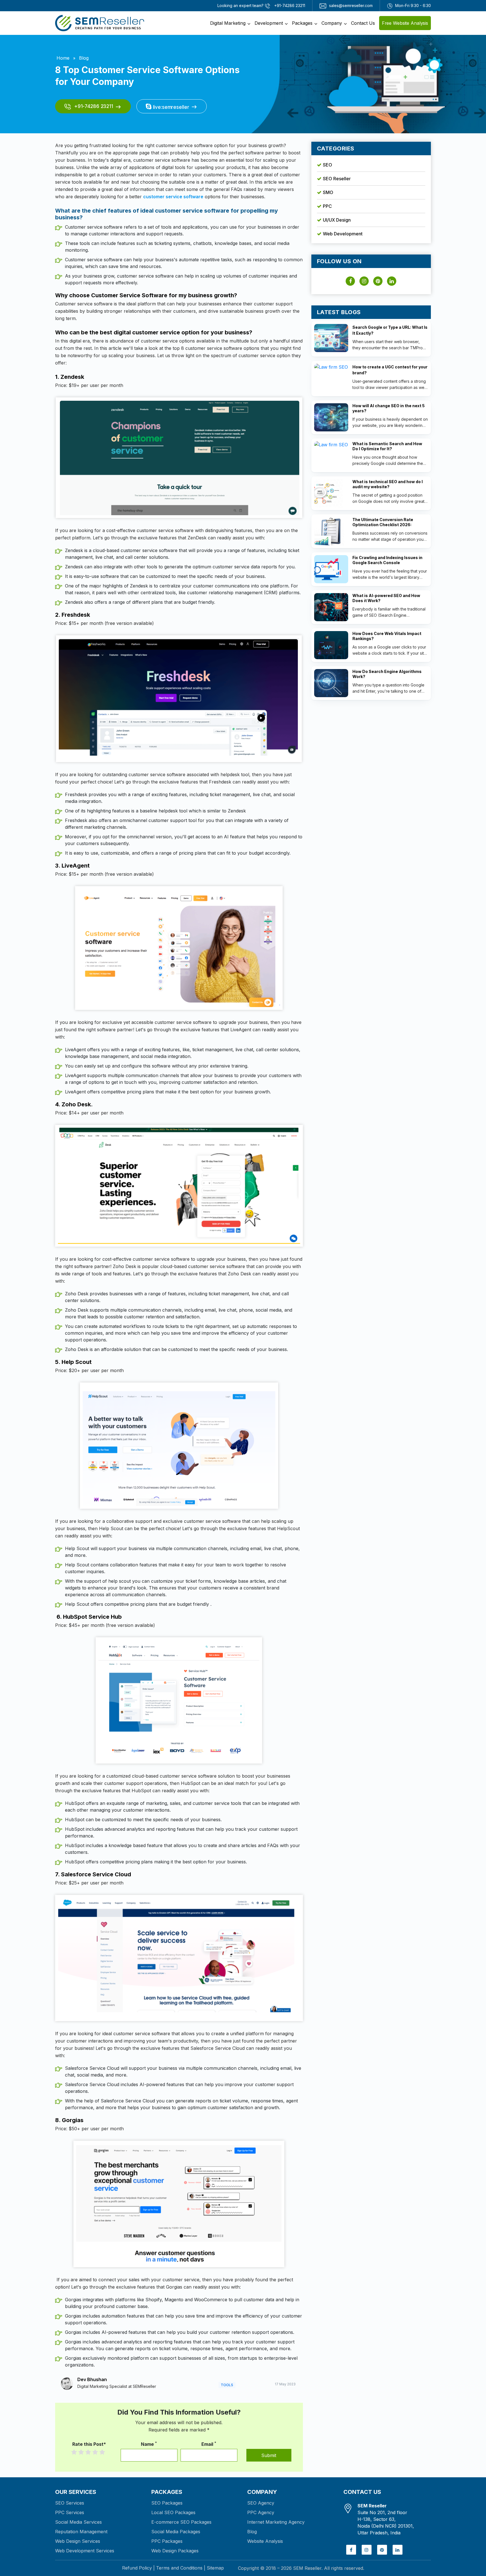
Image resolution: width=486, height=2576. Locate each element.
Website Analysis (265, 2541)
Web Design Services (78, 2541)
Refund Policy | (138, 2568)
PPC (327, 206)
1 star (77, 2452)
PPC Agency (261, 2512)
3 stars (91, 2452)
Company (332, 23)
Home (63, 58)
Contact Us (363, 23)
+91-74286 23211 (93, 106)
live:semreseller (170, 107)
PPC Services (70, 2512)
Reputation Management (81, 2532)
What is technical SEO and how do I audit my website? (388, 484)
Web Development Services (85, 2551)
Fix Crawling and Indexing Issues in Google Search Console (387, 560)
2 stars (84, 2452)
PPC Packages (167, 2541)
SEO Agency (261, 2503)
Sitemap (215, 2568)
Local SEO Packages (173, 2512)
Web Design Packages (175, 2551)
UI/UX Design (337, 220)
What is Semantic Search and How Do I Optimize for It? (387, 446)
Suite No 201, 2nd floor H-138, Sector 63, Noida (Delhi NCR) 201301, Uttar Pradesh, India (386, 2519)
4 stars (98, 2452)
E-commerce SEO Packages (181, 2522)
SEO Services (70, 2503)
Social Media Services (78, 2522)
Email (209, 2444)
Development (269, 23)
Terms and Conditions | (181, 2568)
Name (149, 2444)
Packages (302, 23)
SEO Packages (167, 2503)
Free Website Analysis (405, 23)
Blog (84, 58)
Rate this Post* (89, 2444)
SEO (328, 165)
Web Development (343, 234)
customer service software (173, 197)
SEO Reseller (337, 179)
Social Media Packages (176, 2532)
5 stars (105, 2452)
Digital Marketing (228, 23)
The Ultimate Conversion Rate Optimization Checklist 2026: (383, 522)
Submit (269, 2455)
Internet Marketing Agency (276, 2522)
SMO (328, 192)
